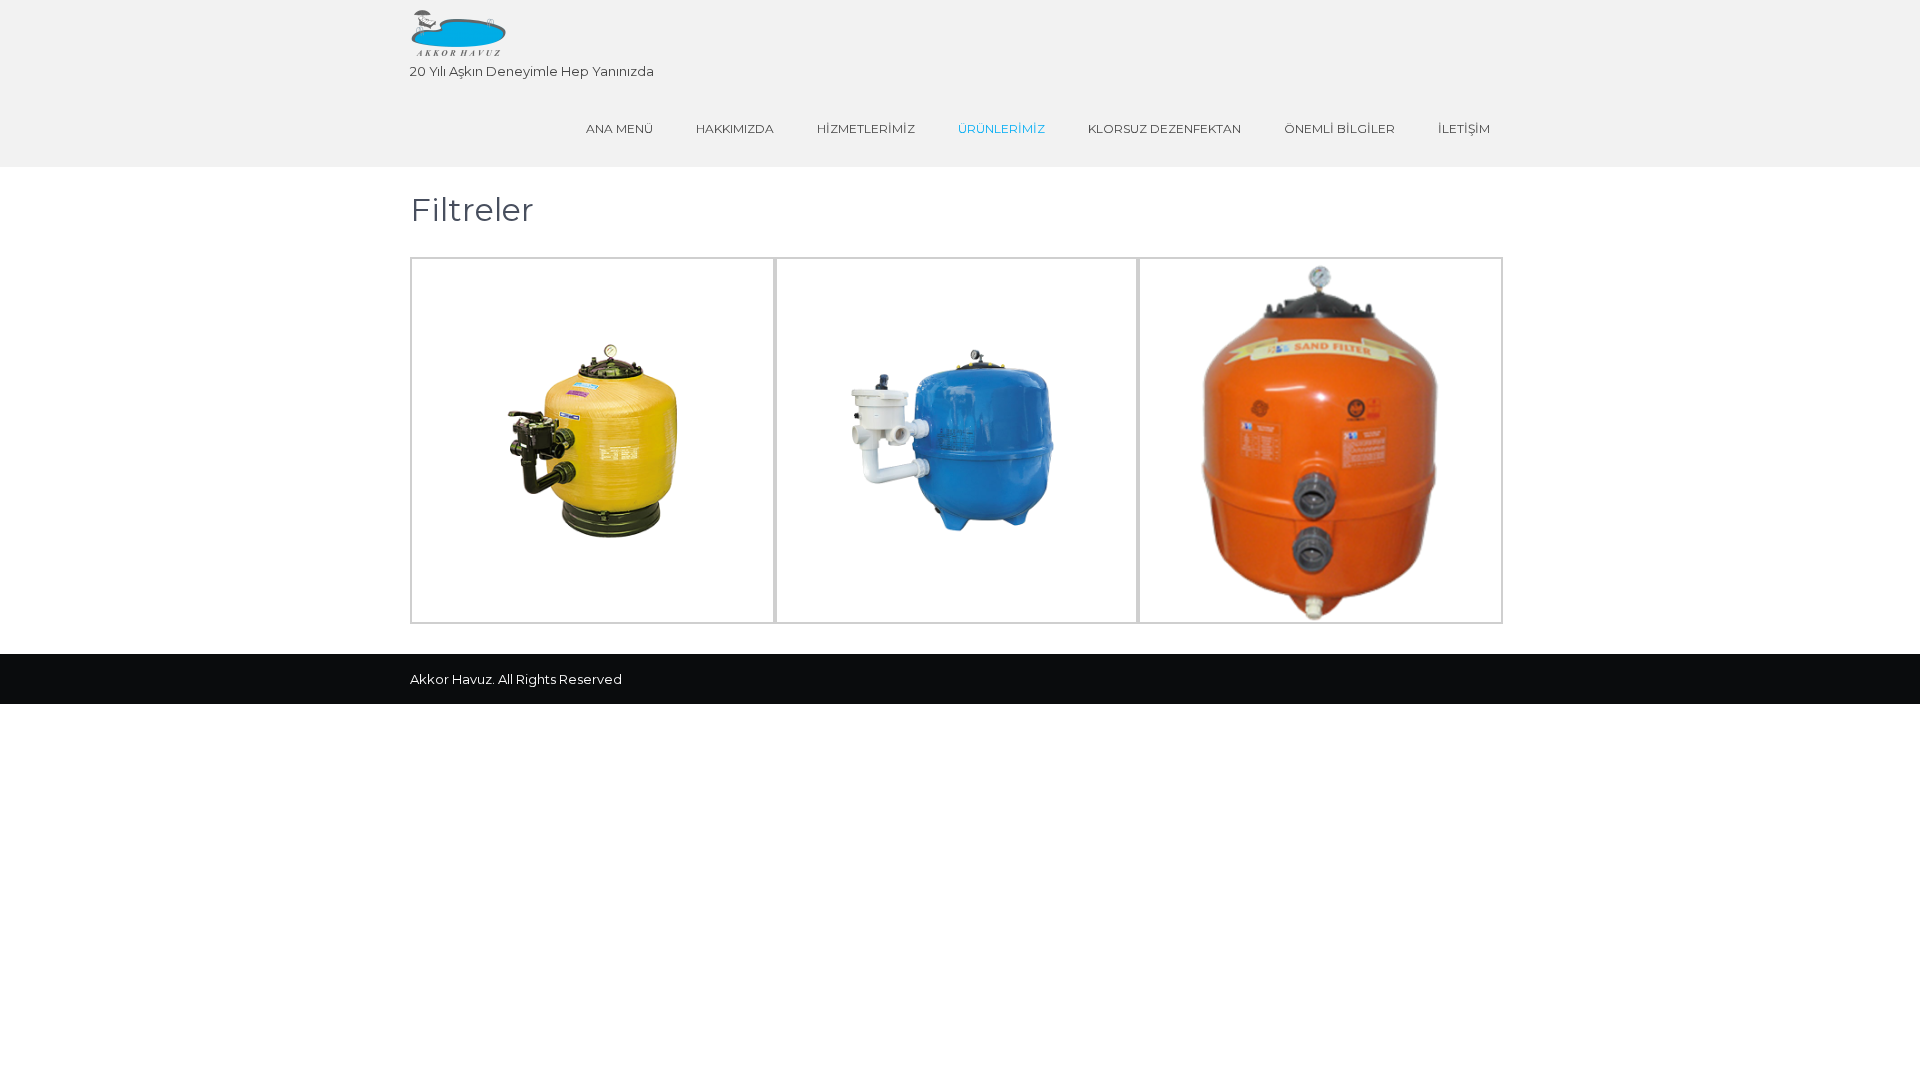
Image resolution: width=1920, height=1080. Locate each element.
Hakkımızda (735, 128)
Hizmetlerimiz (866, 128)
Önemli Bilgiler (1339, 128)
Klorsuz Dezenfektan (1164, 128)
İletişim (1464, 128)
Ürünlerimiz (1001, 128)
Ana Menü (619, 128)
